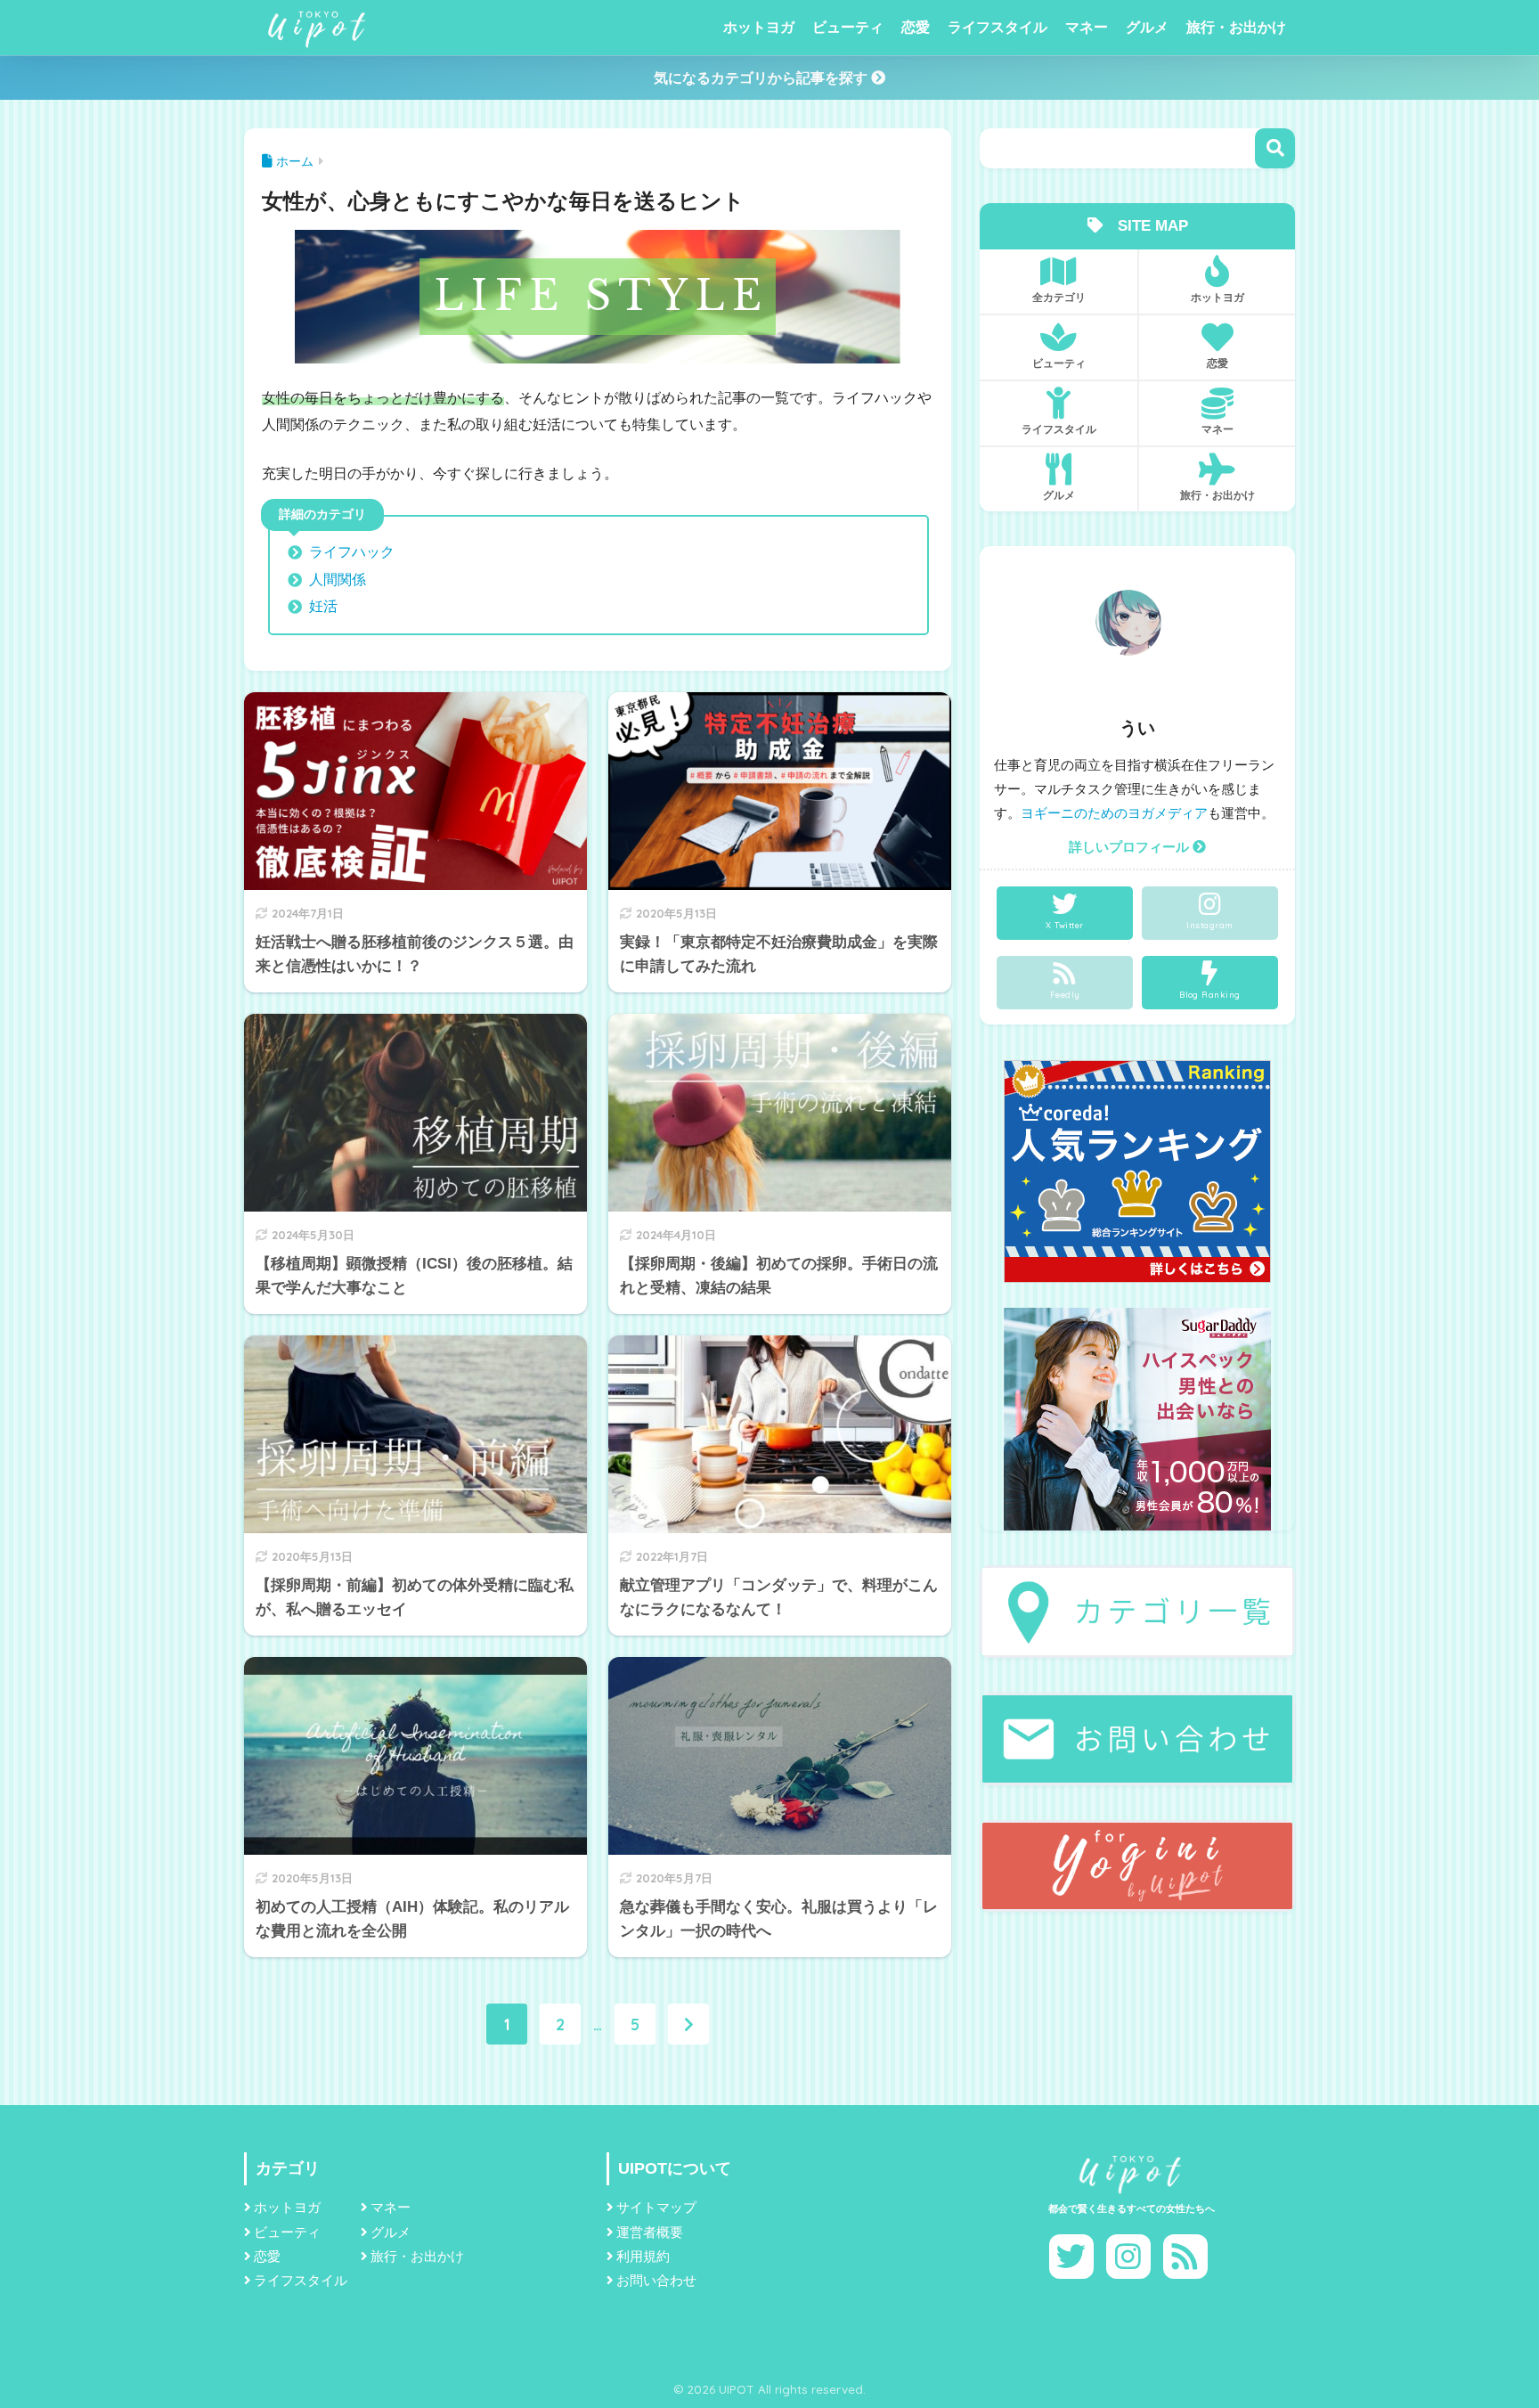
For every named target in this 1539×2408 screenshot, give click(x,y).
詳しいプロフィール (1131, 847)
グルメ (1147, 27)
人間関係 (338, 580)
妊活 (323, 606)
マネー (1087, 27)
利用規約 (643, 2257)
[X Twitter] (1071, 2257)
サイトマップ (656, 2208)
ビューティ (848, 27)
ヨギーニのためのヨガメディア (1114, 813)
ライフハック (352, 552)
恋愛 (916, 27)
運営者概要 (650, 2233)
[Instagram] (1128, 2257)
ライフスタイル (997, 27)
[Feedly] (1185, 2257)
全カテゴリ (1059, 297)
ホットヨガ (759, 27)
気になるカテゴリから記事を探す (762, 78)
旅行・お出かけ (1236, 27)
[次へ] (688, 2024)
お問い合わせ (656, 2281)
